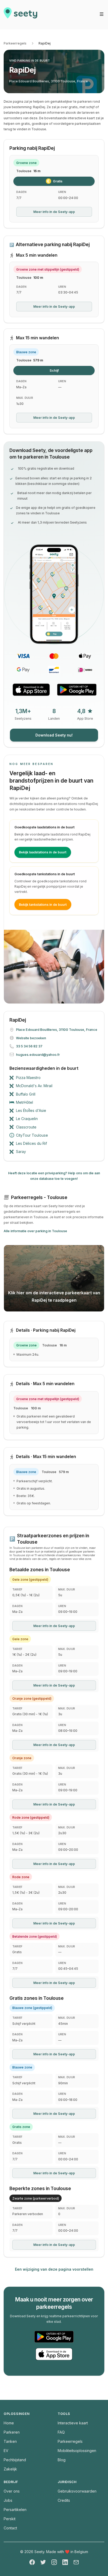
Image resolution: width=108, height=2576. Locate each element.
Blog (62, 2460)
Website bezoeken (31, 1038)
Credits (64, 2500)
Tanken (10, 2441)
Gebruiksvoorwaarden (77, 2491)
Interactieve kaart (73, 2423)
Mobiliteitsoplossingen (77, 2451)
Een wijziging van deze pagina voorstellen (54, 2269)
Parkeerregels (15, 43)
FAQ (61, 2432)
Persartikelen (15, 2510)
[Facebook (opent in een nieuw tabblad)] (32, 2562)
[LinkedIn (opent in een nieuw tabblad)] (65, 2562)
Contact (10, 2528)
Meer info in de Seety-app (54, 212)
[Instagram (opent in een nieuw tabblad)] (54, 2562)
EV (6, 2451)
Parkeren (12, 2432)
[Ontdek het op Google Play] (77, 690)
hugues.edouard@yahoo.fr (38, 1055)
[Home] (20, 15)
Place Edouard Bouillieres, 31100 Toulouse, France (48, 81)
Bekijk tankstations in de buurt (43, 905)
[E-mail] (76, 2562)
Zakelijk (10, 2469)
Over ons (12, 2491)
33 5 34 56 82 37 (29, 1046)
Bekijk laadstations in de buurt (43, 852)
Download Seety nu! (54, 735)
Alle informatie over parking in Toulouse (35, 1231)
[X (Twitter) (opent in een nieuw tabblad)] (43, 2562)
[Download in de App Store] (31, 690)
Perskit (10, 2519)
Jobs (8, 2500)
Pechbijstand (15, 2460)
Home (9, 2423)
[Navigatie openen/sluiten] (102, 14)
